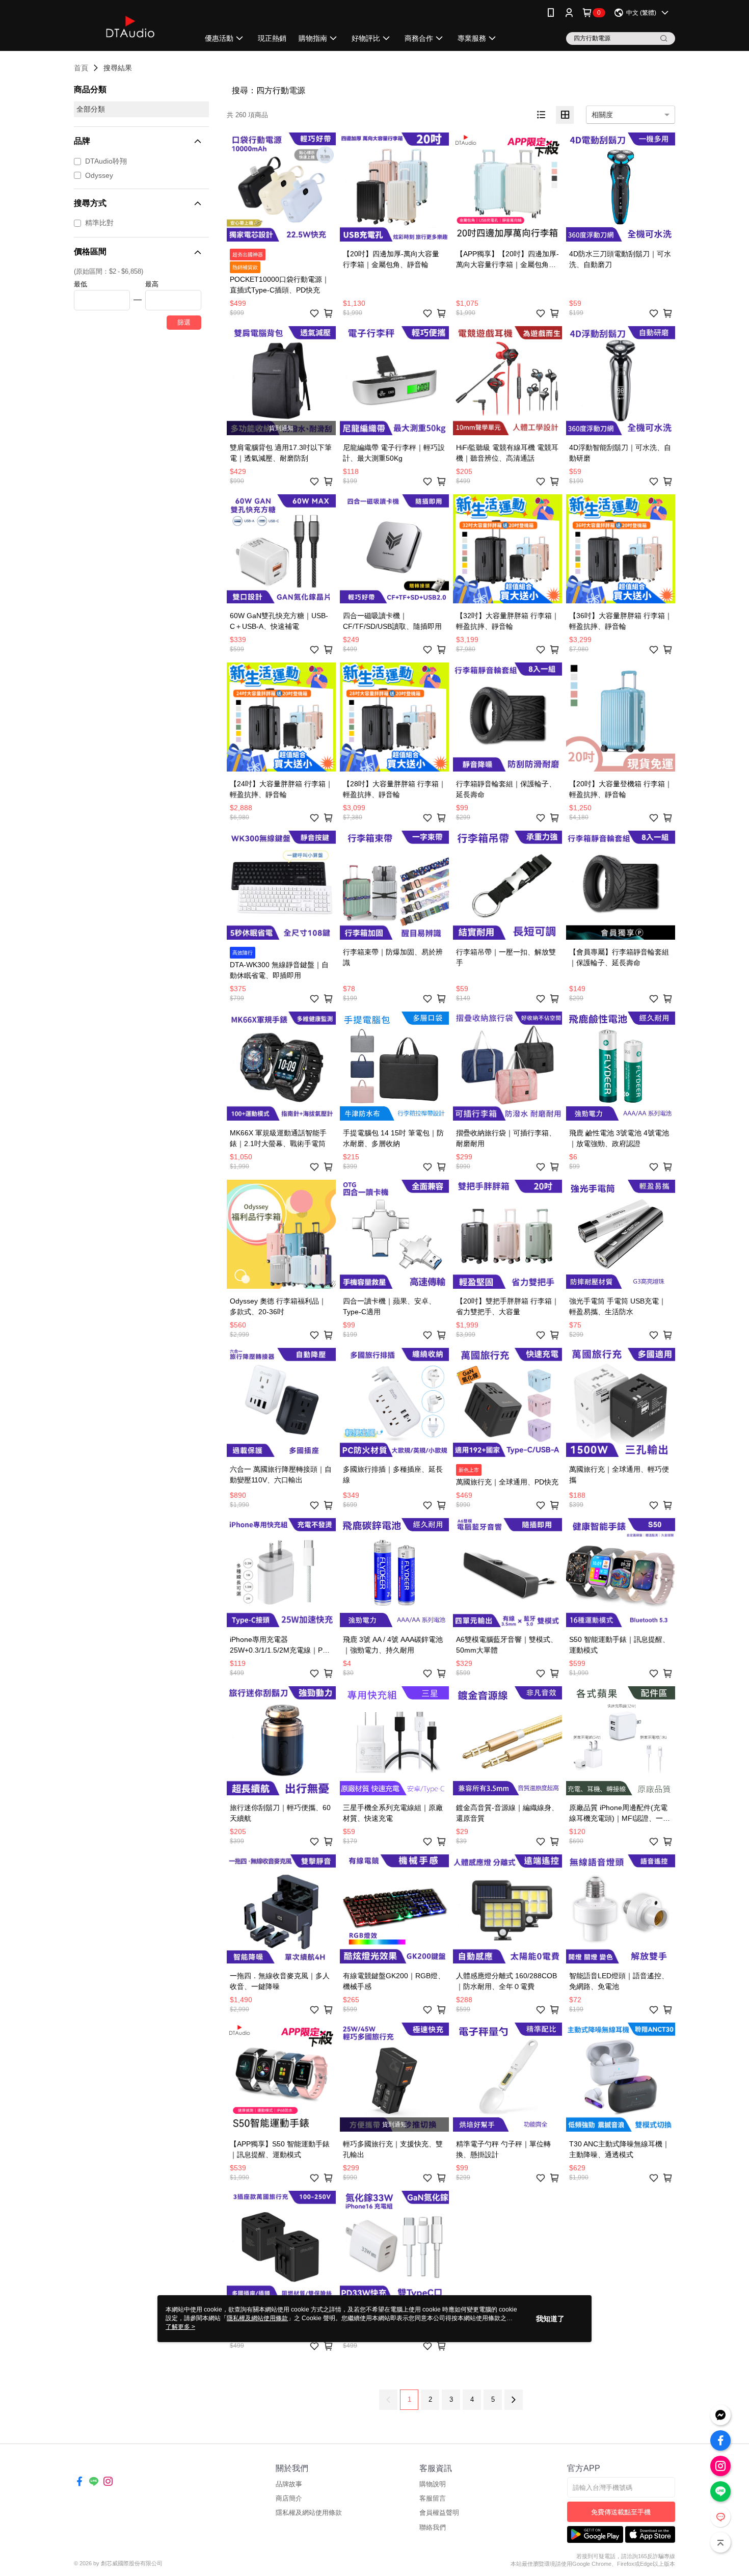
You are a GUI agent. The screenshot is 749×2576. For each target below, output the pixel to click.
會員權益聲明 (439, 2513)
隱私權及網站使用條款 (309, 2513)
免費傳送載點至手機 (621, 2512)
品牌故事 (289, 2484)
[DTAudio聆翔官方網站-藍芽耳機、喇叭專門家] (130, 27)
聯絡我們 (433, 2527)
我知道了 (550, 2319)
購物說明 (433, 2484)
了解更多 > (180, 2327)
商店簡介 (289, 2498)
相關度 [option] (602, 115)
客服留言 (433, 2498)
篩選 (184, 322)
